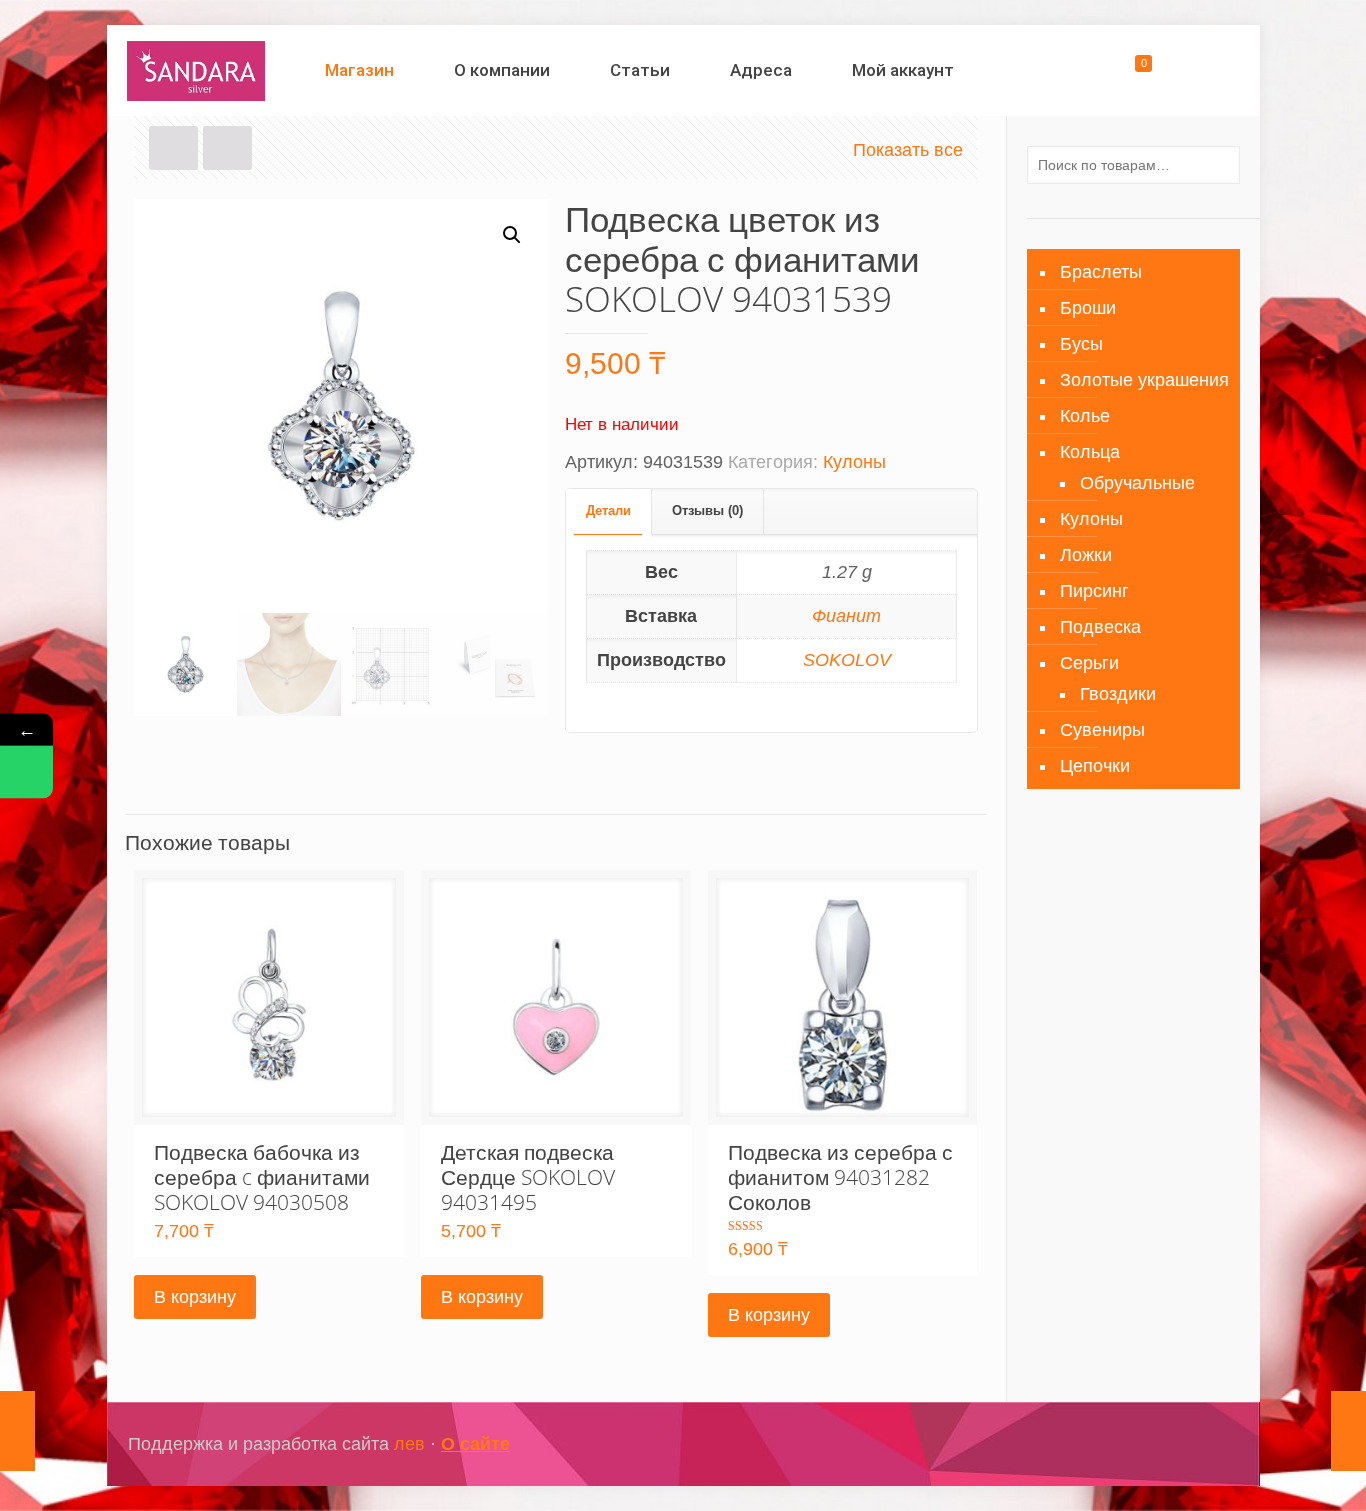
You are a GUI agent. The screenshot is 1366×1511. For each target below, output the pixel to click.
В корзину (195, 1297)
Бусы (1081, 344)
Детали (608, 510)
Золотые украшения (1144, 380)
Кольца (1090, 452)
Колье (1085, 416)
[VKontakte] (1180, 1444)
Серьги (1089, 663)
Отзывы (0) (707, 510)
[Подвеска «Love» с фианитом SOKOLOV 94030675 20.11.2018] (17, 1431)
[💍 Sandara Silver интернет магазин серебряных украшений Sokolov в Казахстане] (196, 70)
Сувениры (1102, 730)
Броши (1088, 308)
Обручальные (1137, 483)
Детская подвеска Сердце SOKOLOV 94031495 (528, 1177)
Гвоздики (1118, 694)
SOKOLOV (847, 660)
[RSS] (1207, 1444)
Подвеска (1100, 627)
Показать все (908, 150)
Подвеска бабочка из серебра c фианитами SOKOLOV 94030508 (262, 1177)
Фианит (846, 616)
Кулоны (854, 462)
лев (409, 1444)
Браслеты (1101, 272)
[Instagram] (1153, 1444)
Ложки (1086, 555)
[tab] (609, 511)
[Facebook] (1126, 1444)
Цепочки (1095, 766)
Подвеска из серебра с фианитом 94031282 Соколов (840, 1177)
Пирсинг (1094, 591)
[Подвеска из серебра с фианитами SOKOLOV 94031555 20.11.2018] (1348, 1431)
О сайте (475, 1444)
